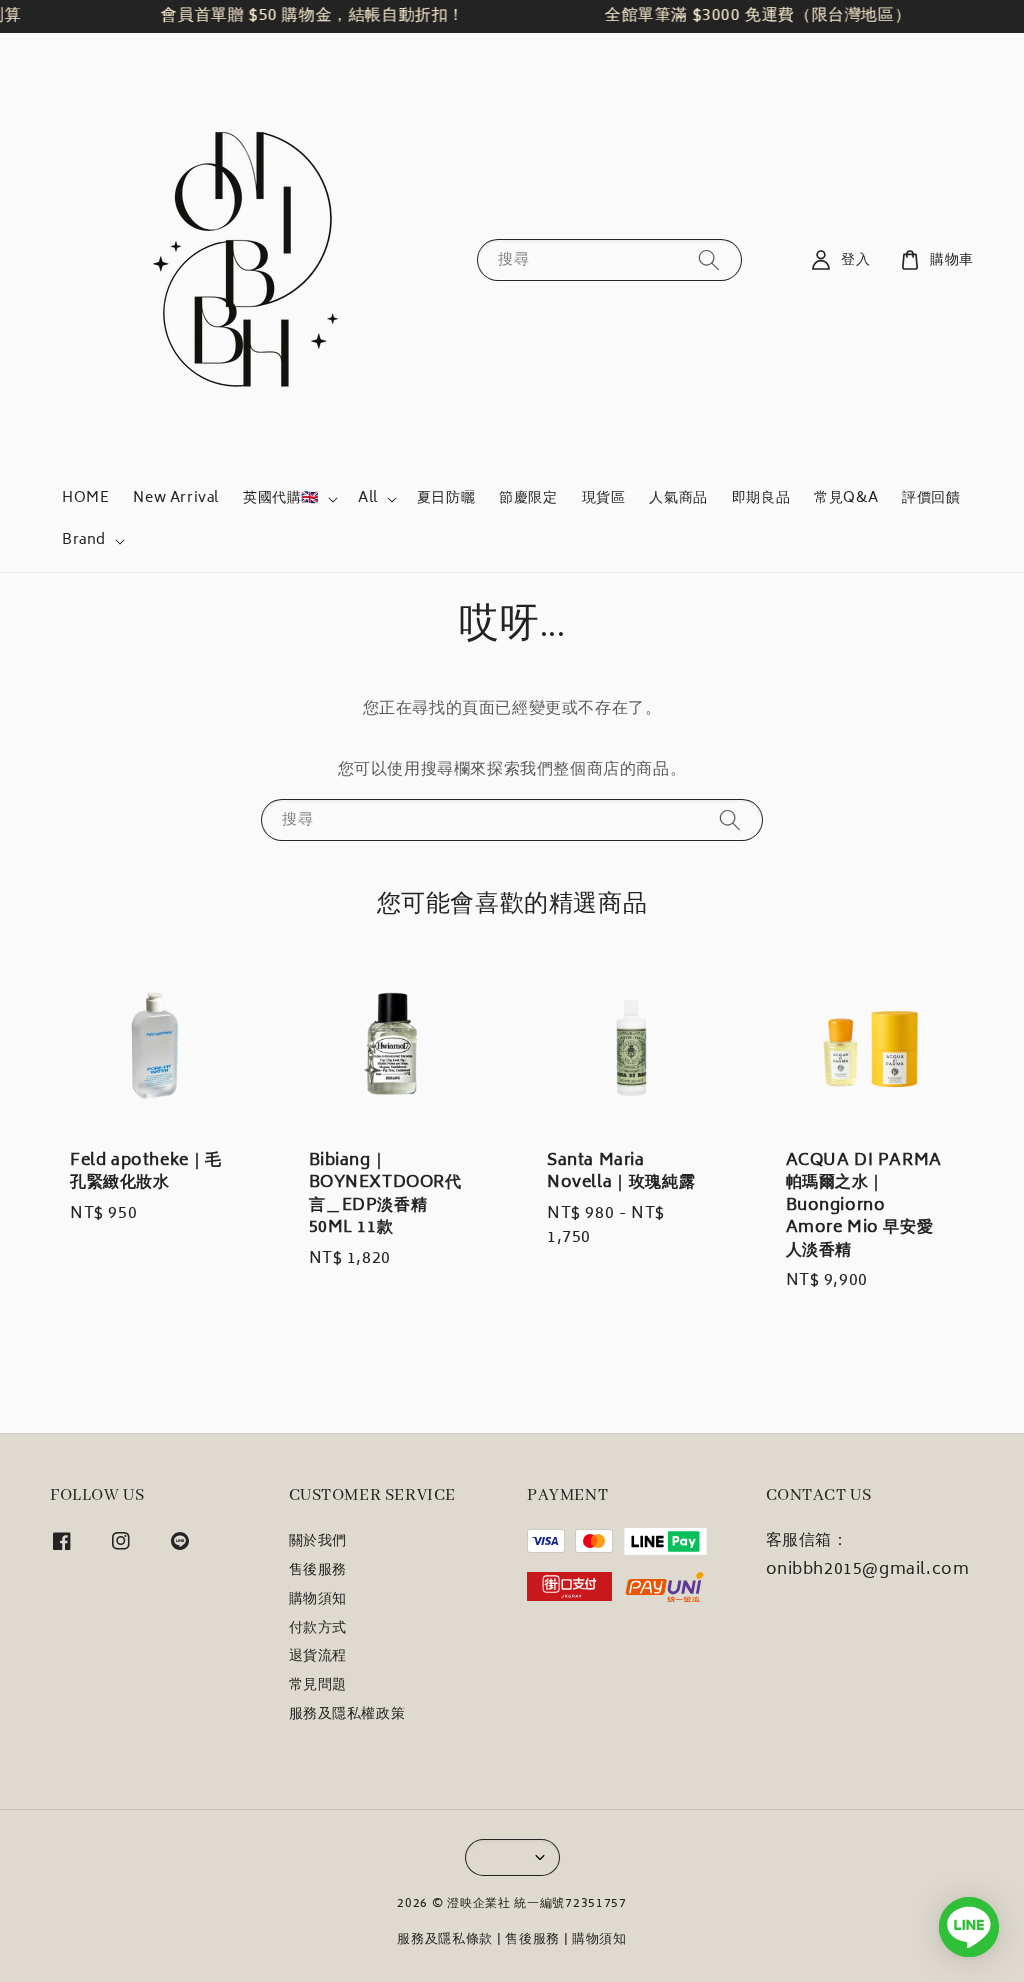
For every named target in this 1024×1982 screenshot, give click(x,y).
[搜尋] (709, 259)
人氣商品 (678, 498)
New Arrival (176, 498)
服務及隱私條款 (445, 1940)
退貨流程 (318, 1657)
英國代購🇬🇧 (281, 499)
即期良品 (761, 498)
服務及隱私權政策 (347, 1715)
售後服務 (318, 1571)
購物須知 (318, 1600)
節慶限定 (528, 498)
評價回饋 (931, 498)
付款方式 (318, 1629)
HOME (85, 498)
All (368, 499)
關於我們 (318, 1543)
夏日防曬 (446, 498)
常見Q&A (846, 498)
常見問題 (318, 1686)
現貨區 (604, 498)
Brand (84, 541)
